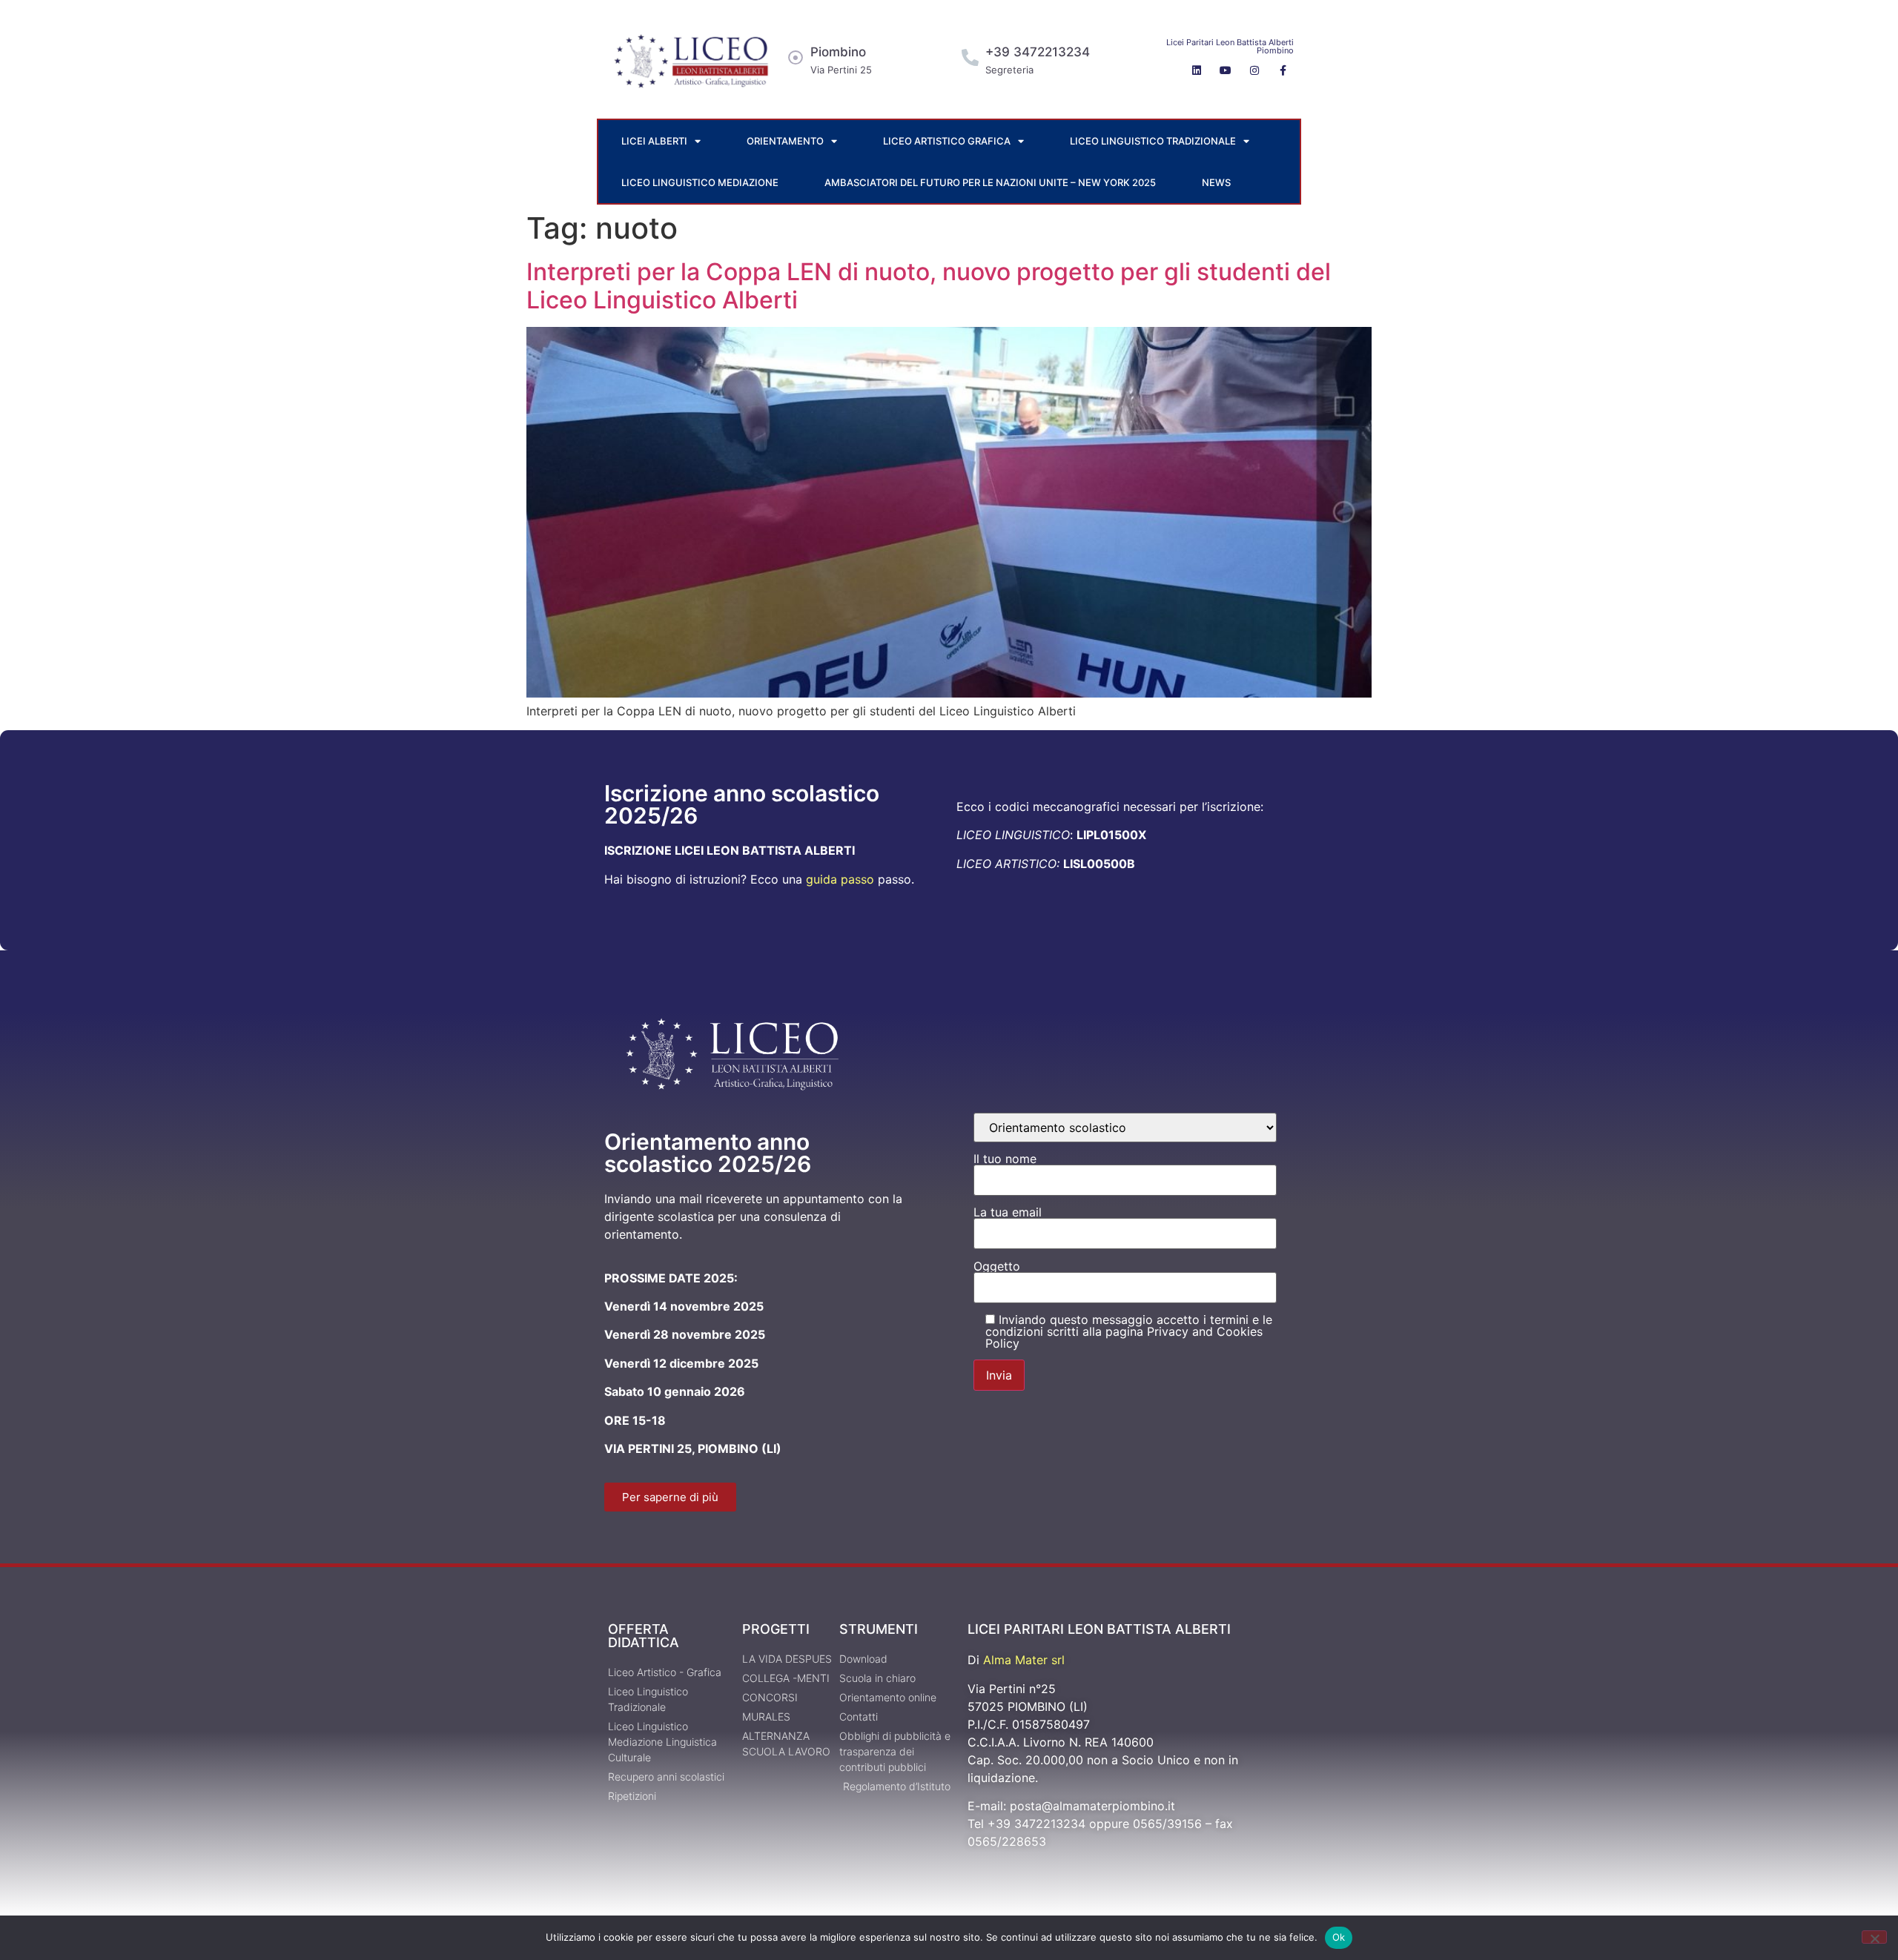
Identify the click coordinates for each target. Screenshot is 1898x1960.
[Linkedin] (1197, 70)
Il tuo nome (1005, 1159)
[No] (1874, 1937)
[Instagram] (1254, 70)
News (1216, 182)
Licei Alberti (654, 141)
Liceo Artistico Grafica (947, 141)
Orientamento (785, 141)
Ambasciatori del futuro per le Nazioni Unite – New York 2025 (990, 182)
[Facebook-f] (1283, 70)
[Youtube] (1226, 70)
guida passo (840, 879)
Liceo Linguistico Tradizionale (1153, 141)
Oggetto (997, 1267)
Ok (1339, 1937)
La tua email (1008, 1213)
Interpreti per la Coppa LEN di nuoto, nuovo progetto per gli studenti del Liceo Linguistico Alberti (929, 286)
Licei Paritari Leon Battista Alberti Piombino (1230, 46)
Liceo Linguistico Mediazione (700, 182)
